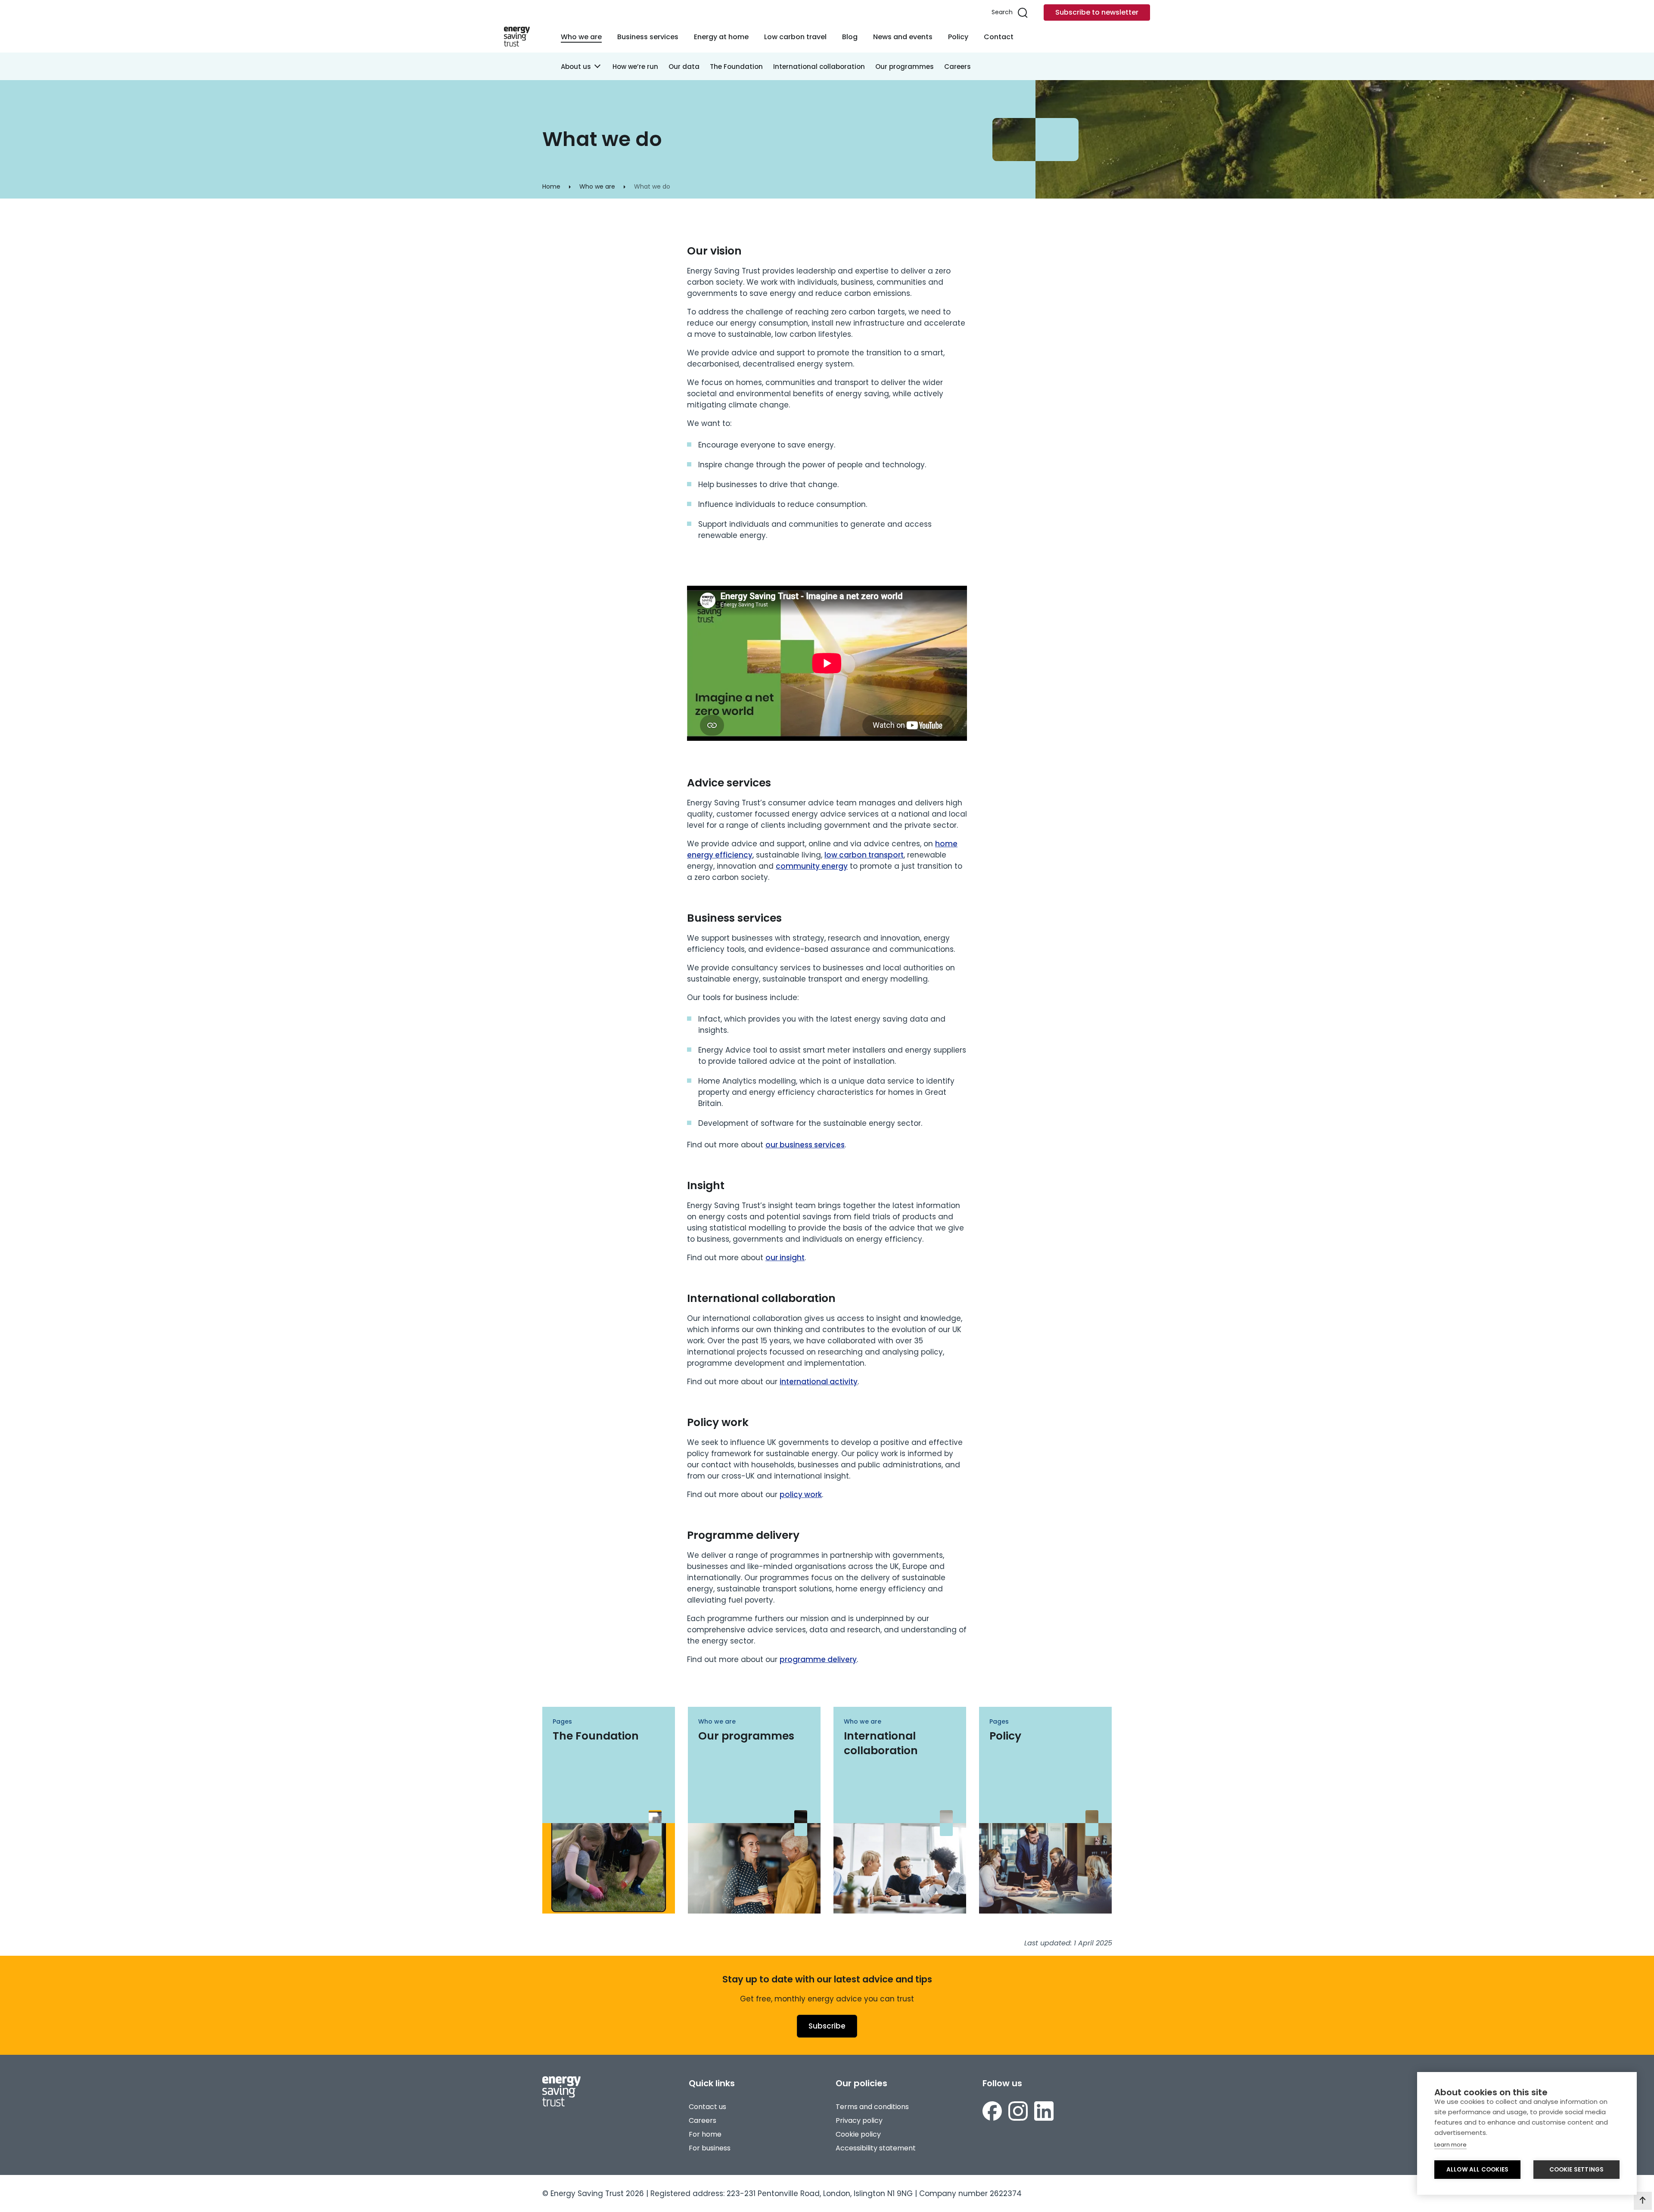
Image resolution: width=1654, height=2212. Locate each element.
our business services (805, 1145)
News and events (903, 37)
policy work (801, 1494)
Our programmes (905, 67)
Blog (850, 37)
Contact (999, 37)
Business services (648, 37)
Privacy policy (859, 2120)
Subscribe (827, 2026)
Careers (958, 67)
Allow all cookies (1477, 2170)
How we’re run (635, 67)
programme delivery (818, 1659)
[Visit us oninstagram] (1018, 2111)
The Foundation (736, 67)
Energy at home (721, 37)
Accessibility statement (876, 2148)
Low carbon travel (795, 37)
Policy (958, 37)
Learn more (1450, 2145)
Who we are (581, 37)
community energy (812, 866)
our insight (785, 1258)
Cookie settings (1577, 2170)
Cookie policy (858, 2134)
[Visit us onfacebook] (992, 2111)
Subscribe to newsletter (1097, 12)
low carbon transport (864, 855)
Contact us (707, 2107)
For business (710, 2148)
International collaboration (819, 67)
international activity (819, 1382)
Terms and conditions (872, 2107)
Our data (684, 67)
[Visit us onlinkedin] (1044, 2111)
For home (705, 2134)
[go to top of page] (1643, 2201)
